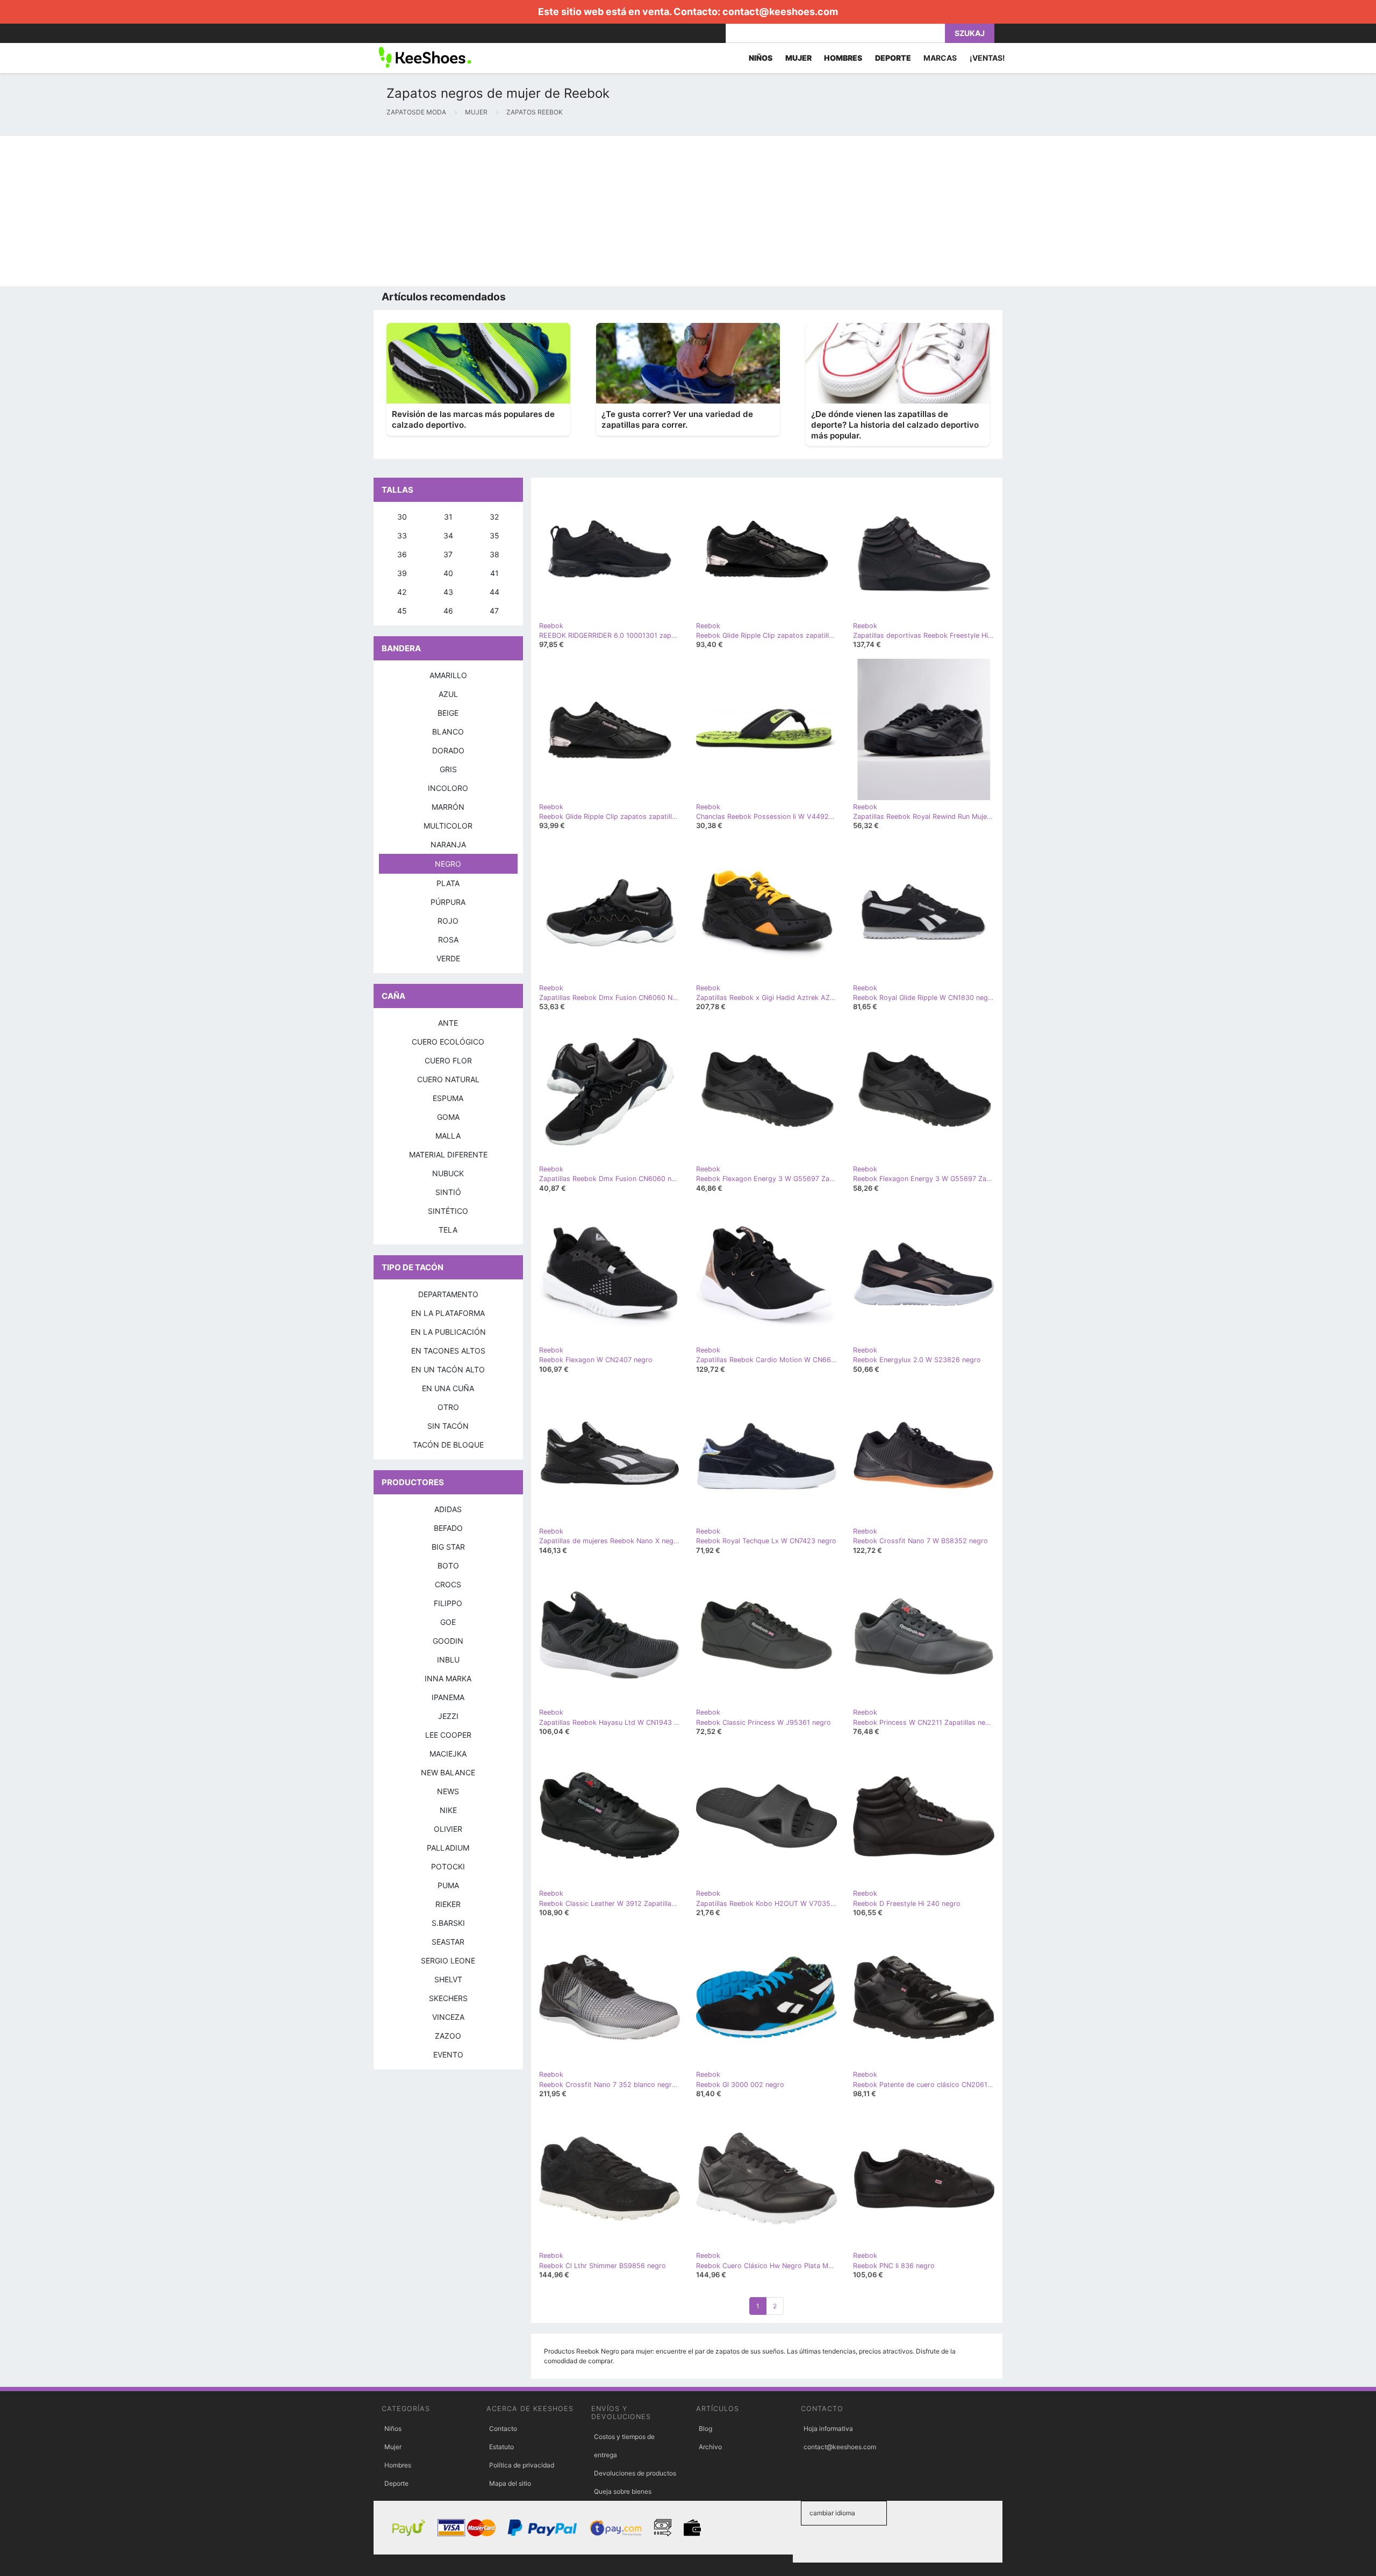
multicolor (448, 826)
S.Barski (448, 1923)
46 (448, 611)
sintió (448, 1192)
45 (402, 611)
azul (448, 694)
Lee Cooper (448, 1735)
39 (402, 573)
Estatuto (501, 2447)
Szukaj (970, 33)
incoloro (448, 788)
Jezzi (448, 1716)
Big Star (448, 1547)
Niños (393, 2429)
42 (402, 592)
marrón (448, 807)
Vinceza (448, 2017)
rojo (448, 921)
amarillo (448, 675)
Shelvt (448, 1979)
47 (494, 611)
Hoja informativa (828, 2429)
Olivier (448, 1829)
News (448, 1791)
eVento (448, 2055)
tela (448, 1230)
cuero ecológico (448, 1042)
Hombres (398, 2465)
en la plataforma (448, 1313)
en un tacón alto (448, 1369)
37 (448, 554)
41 (494, 573)
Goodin (448, 1641)
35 (494, 535)
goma (448, 1117)
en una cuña (448, 1388)
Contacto (503, 2429)
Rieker (448, 1904)
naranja (448, 844)
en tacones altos (448, 1351)
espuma (448, 1098)
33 (402, 535)
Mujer (393, 2447)
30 (402, 517)
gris (448, 769)
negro (448, 864)
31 (448, 517)
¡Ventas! (987, 58)
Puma (448, 1885)
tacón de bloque (448, 1445)
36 (402, 554)
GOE (448, 1622)
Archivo (710, 2447)
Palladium (448, 1848)
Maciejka (448, 1754)
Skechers (448, 1998)
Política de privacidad (522, 2465)
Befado (448, 1528)
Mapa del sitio (510, 2483)
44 (494, 592)
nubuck (448, 1173)
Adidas (448, 1509)
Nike (448, 1810)
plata (448, 883)
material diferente (448, 1154)
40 (448, 573)
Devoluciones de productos (635, 2473)
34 (448, 535)
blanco (448, 732)
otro (448, 1407)
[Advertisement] (322, 211)
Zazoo (448, 2036)
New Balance (448, 1772)
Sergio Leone (448, 1960)
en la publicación (448, 1332)
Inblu (448, 1660)
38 (494, 554)
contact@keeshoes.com (780, 12)
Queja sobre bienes (623, 2491)
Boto (448, 1566)
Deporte (396, 2483)
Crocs (448, 1584)
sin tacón (448, 1426)
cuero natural (448, 1079)
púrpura (448, 902)
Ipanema (448, 1697)
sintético (448, 1211)
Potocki (448, 1866)
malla (448, 1136)
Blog (705, 2429)
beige (448, 713)
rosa (448, 940)
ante (448, 1023)
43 (448, 592)
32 (494, 517)
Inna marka (448, 1678)
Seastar (448, 1942)
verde (448, 958)
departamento (448, 1294)
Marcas (940, 58)
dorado (448, 750)
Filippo (448, 1603)
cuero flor (448, 1060)
